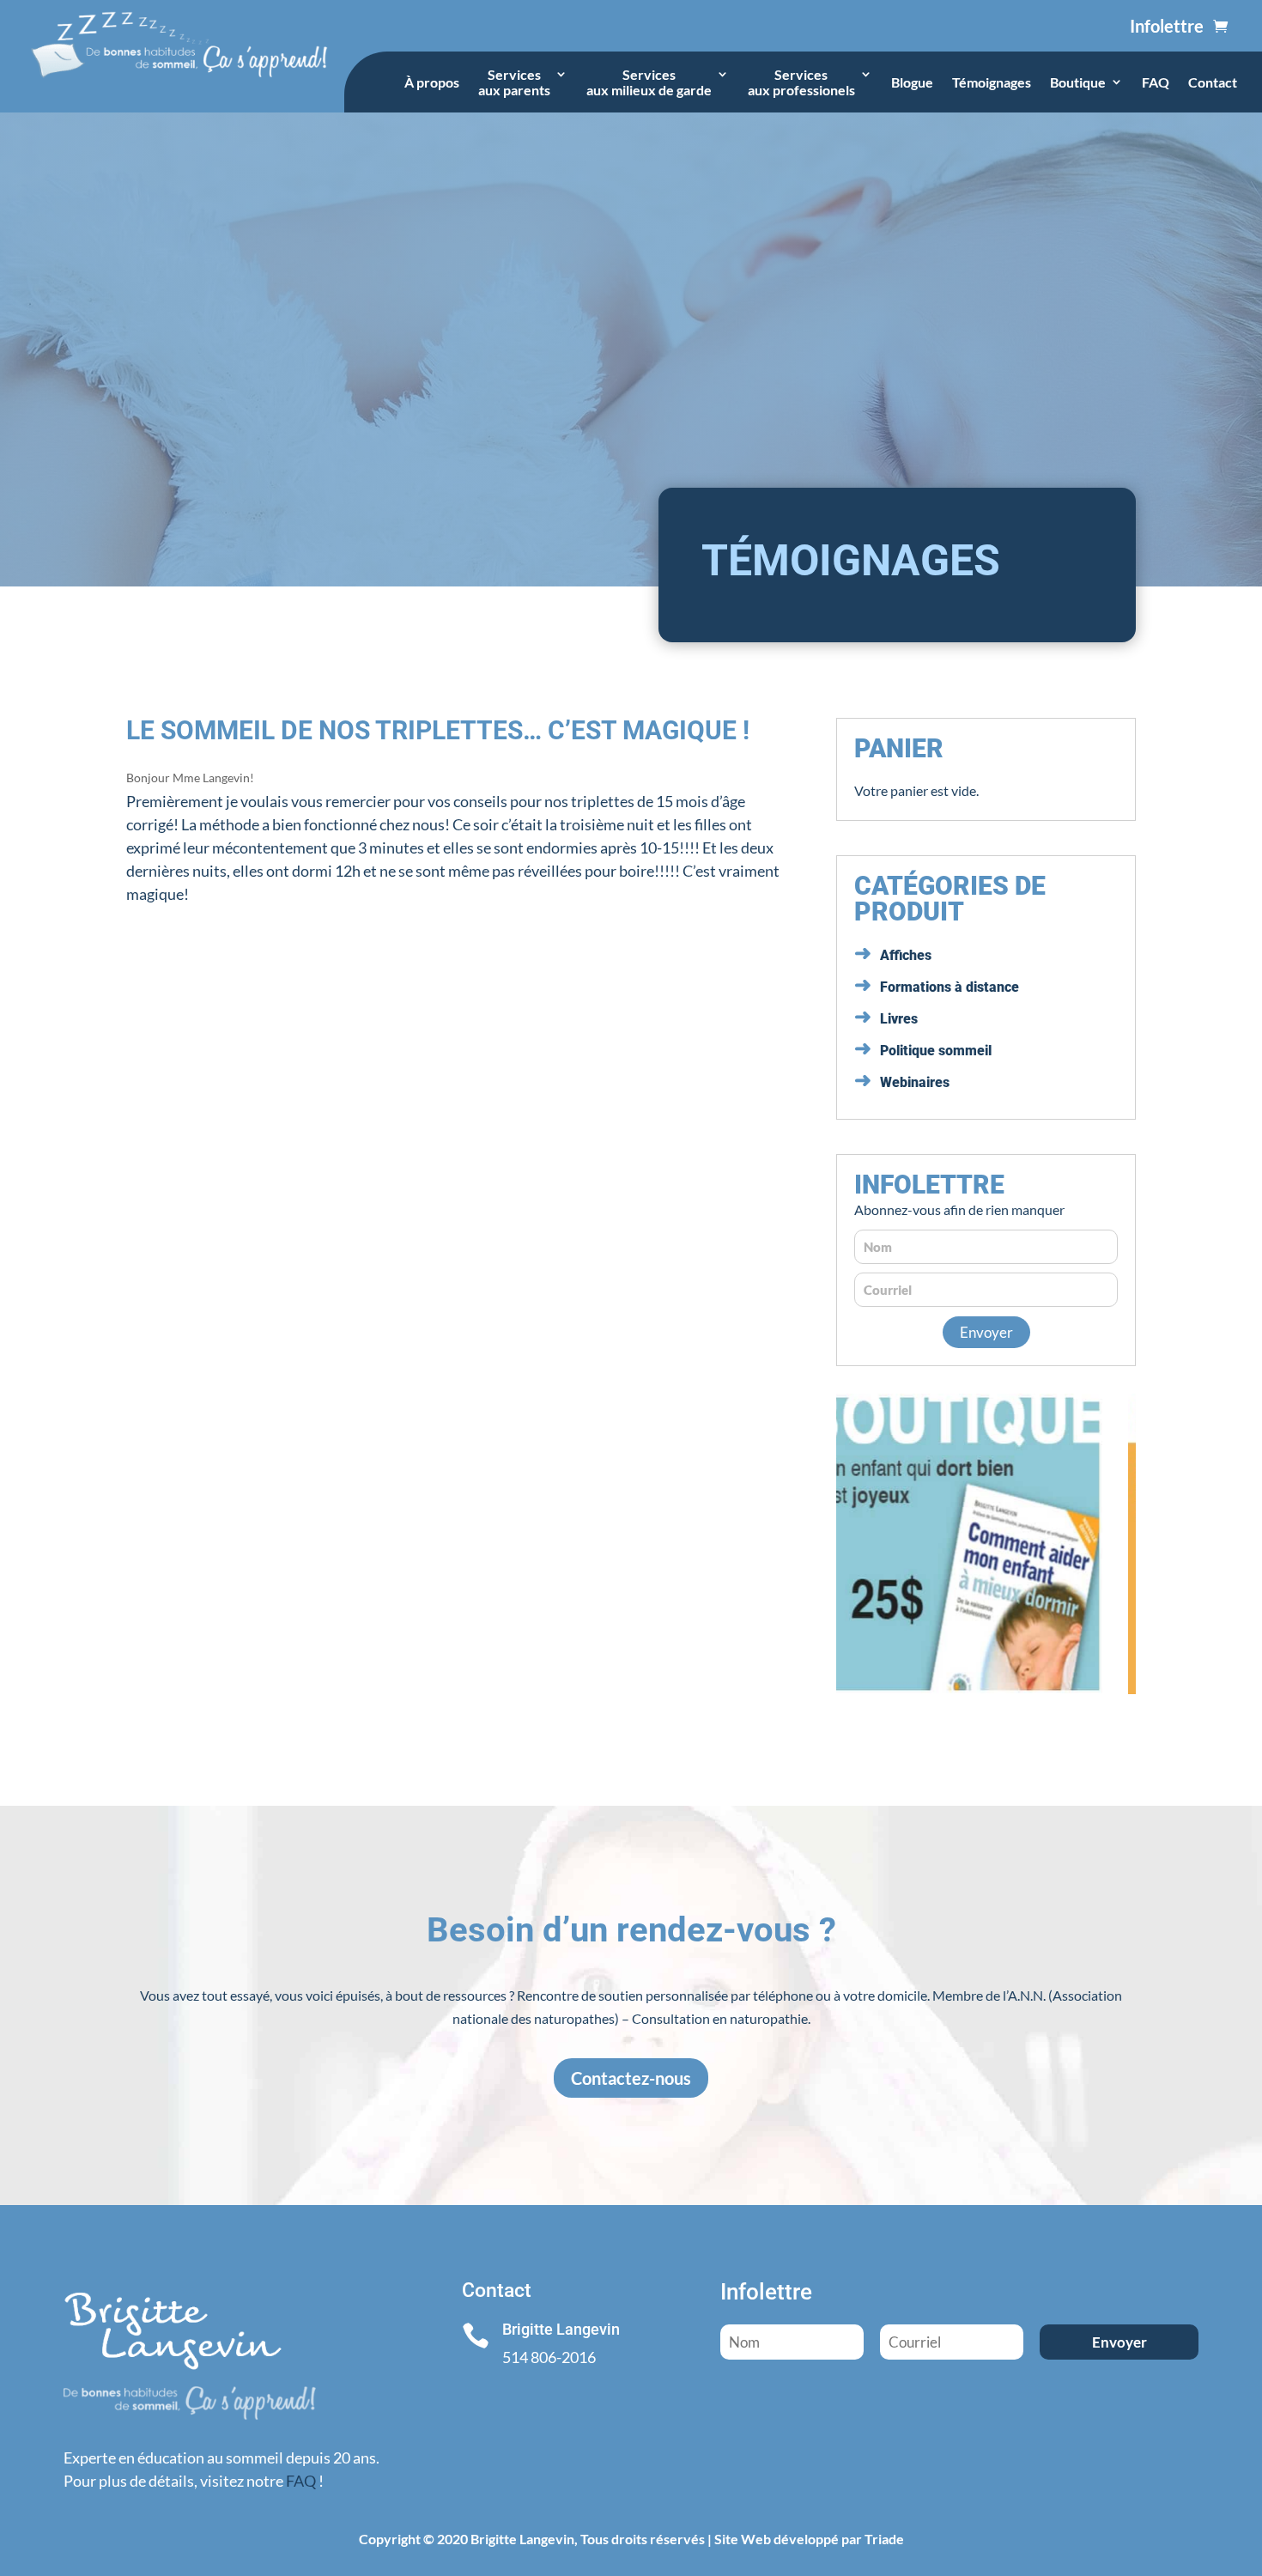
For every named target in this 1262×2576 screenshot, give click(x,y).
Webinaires (915, 1082)
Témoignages (992, 82)
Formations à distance (950, 987)
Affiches (906, 955)
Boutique (1078, 82)
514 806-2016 (549, 2357)
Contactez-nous (631, 2078)
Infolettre (1167, 26)
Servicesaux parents (514, 82)
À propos (432, 82)
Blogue (912, 82)
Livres (899, 1019)
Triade (884, 2539)
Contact (1213, 82)
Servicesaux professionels (801, 82)
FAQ (1156, 82)
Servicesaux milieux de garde (649, 82)
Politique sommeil (936, 1051)
